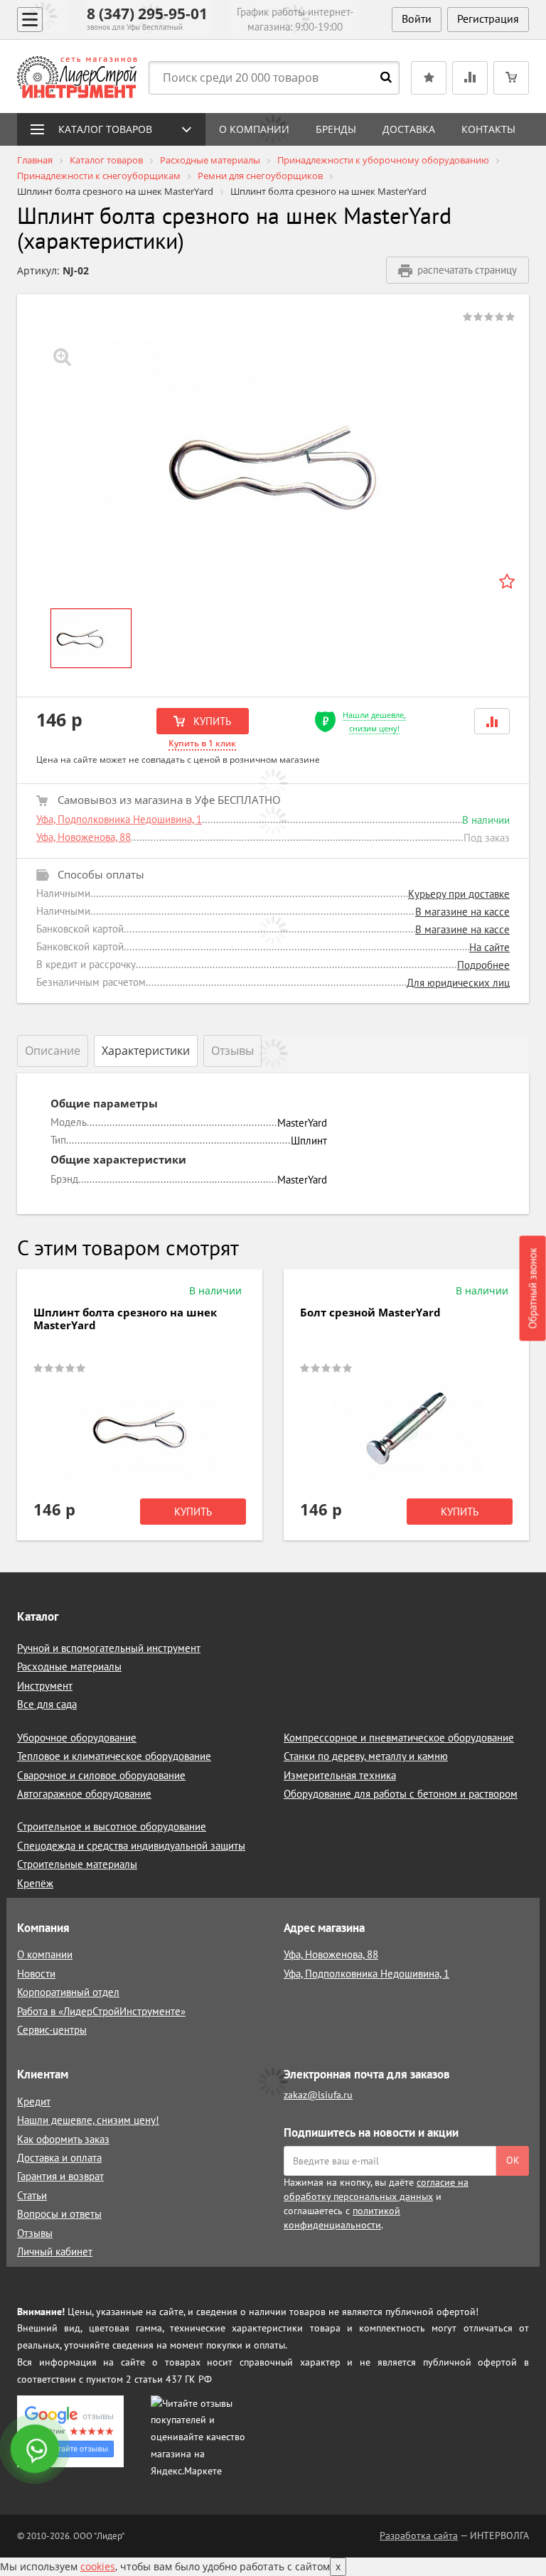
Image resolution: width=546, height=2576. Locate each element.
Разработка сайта (419, 2535)
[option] (273, 467)
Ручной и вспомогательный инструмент (109, 1648)
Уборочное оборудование (77, 1738)
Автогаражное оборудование (84, 1794)
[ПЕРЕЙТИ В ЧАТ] (36, 2450)
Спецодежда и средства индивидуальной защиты (131, 1846)
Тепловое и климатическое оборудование (114, 1756)
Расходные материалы (69, 1667)
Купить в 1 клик (202, 743)
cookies (98, 2566)
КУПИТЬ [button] (211, 721)
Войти (417, 18)
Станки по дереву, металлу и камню (366, 1756)
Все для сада (47, 1704)
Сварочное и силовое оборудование (101, 1775)
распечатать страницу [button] (467, 270)
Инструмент (45, 1686)
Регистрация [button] (488, 18)
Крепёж (35, 1883)
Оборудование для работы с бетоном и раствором (401, 1794)
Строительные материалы (77, 1864)
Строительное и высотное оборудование (112, 1826)
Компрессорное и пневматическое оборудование (399, 1738)
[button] (492, 721)
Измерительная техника (340, 1775)
